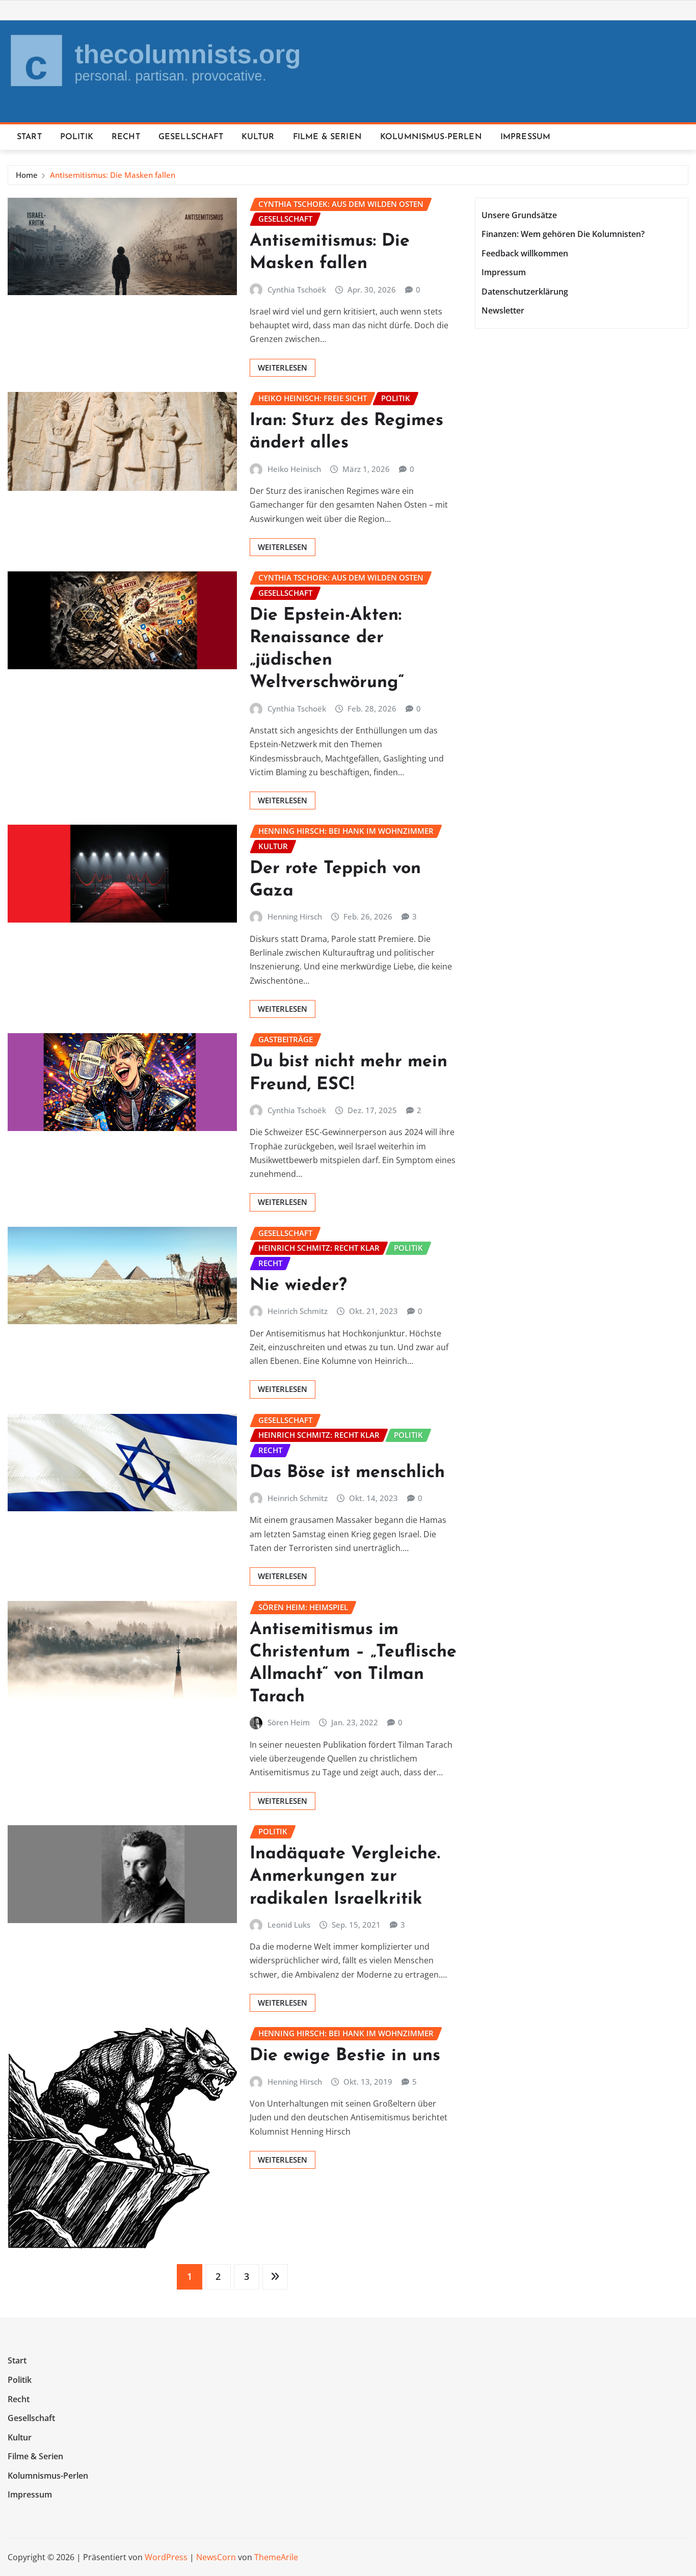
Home (27, 175)
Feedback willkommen (525, 253)
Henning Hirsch (295, 916)
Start (29, 137)
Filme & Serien (327, 137)
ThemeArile (276, 2557)
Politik (77, 137)
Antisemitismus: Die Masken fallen (113, 175)
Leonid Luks (289, 1925)
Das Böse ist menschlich (347, 1473)
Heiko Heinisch (294, 469)
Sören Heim (289, 1722)
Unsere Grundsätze (519, 215)
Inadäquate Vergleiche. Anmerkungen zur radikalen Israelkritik (345, 1876)
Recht (126, 137)
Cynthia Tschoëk (297, 290)
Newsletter (503, 311)
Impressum (525, 137)
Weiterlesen (283, 367)
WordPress (166, 2557)
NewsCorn (216, 2557)
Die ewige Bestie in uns (345, 2056)
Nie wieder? (298, 1286)
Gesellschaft (191, 137)
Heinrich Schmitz (298, 1311)
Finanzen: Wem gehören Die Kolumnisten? (563, 234)
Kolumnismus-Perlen (431, 137)
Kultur (258, 137)
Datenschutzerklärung (525, 292)
